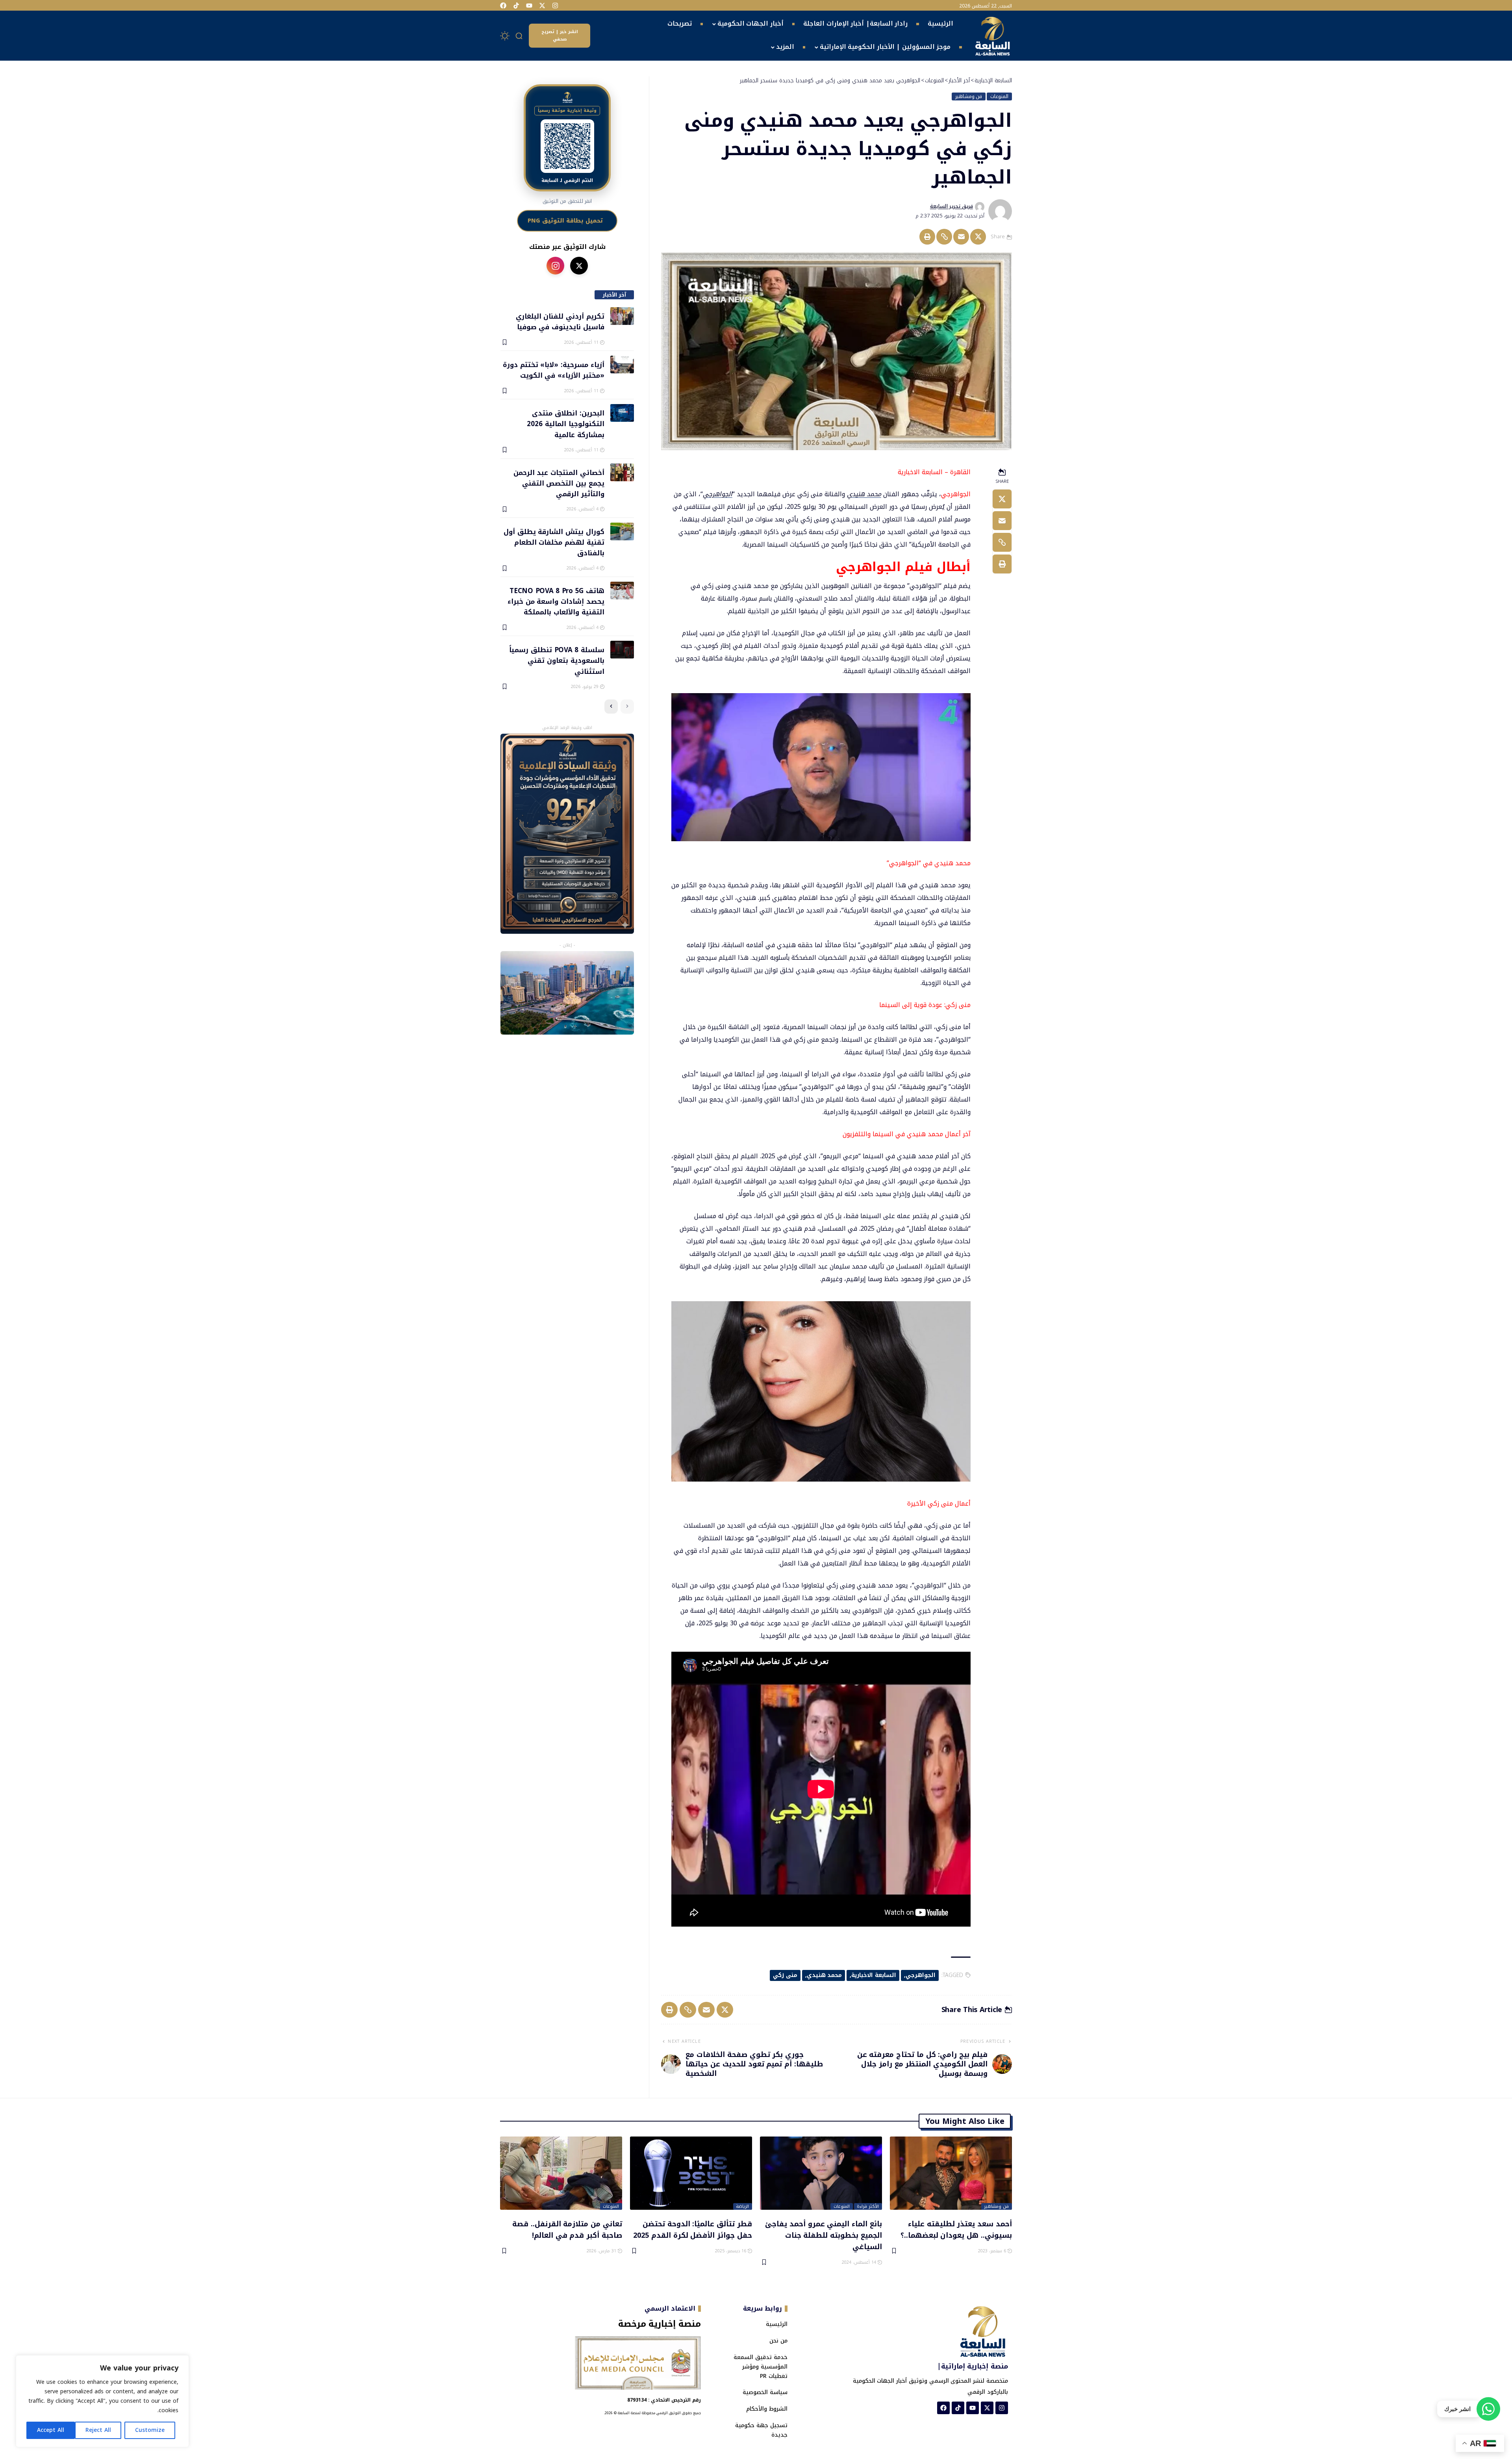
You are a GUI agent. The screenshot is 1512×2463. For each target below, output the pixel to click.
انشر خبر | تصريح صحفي (560, 35)
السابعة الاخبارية (874, 1975)
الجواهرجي (718, 494)
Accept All (51, 2430)
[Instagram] (555, 6)
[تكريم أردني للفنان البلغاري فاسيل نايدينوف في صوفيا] (622, 316)
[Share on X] (978, 237)
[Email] (961, 237)
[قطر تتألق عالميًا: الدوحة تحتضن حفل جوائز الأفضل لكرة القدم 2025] (691, 2173)
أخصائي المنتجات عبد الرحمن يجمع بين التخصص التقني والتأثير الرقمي (559, 483)
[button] (519, 36)
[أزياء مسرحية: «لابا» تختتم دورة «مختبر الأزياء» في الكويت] (622, 364)
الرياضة (742, 2207)
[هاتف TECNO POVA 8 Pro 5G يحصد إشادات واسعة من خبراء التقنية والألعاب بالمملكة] (622, 591)
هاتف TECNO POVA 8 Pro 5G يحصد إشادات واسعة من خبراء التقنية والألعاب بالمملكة (556, 601)
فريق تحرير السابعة (951, 206)
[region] (102, 2401)
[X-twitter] (542, 6)
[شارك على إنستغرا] (555, 266)
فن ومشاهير (969, 96)
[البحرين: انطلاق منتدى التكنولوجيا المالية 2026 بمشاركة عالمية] (622, 413)
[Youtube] (529, 6)
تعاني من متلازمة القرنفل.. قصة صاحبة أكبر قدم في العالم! (567, 2229)
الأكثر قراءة (868, 2207)
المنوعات (999, 96)
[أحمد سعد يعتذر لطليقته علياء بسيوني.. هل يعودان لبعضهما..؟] (951, 2173)
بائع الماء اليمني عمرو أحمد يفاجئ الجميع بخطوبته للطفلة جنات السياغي (824, 2235)
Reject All (98, 2430)
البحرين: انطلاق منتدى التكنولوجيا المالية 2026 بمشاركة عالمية (565, 424)
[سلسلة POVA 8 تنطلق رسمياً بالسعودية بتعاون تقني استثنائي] (622, 650)
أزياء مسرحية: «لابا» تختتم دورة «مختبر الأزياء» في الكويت (553, 370)
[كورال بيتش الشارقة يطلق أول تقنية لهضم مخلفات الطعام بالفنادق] (622, 531)
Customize (150, 2430)
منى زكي (785, 1975)
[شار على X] (579, 266)
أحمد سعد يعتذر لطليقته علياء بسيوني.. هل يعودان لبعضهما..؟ (956, 2229)
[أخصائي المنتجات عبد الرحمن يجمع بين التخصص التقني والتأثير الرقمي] (622, 472)
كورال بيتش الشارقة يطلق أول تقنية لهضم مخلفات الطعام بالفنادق (554, 542)
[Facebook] (503, 6)
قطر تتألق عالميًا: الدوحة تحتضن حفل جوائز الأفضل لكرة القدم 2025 (693, 2229)
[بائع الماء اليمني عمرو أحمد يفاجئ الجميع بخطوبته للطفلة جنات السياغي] (821, 2173)
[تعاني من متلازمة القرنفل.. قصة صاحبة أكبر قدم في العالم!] (561, 2173)
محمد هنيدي (864, 494)
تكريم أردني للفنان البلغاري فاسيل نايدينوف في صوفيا (560, 321)
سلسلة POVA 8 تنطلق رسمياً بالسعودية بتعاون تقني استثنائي (557, 660)
